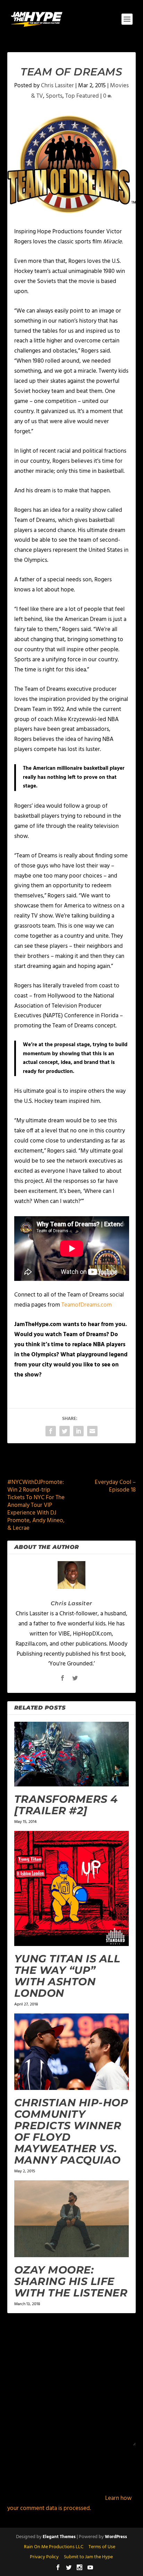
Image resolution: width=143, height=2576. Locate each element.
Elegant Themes (59, 2537)
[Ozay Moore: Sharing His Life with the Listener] (72, 2219)
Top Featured (82, 96)
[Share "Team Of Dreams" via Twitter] (65, 1431)
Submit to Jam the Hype (88, 2557)
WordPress (116, 2537)
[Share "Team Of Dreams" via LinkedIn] (78, 1431)
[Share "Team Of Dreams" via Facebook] (51, 1431)
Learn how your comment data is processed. (69, 2503)
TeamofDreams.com (87, 1305)
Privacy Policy (44, 2557)
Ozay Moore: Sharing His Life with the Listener (71, 2281)
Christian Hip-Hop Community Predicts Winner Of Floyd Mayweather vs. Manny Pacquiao (71, 2131)
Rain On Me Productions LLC (54, 2547)
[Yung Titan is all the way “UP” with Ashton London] (72, 1888)
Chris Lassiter (57, 86)
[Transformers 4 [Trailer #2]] (72, 1754)
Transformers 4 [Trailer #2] (66, 1805)
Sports (54, 96)
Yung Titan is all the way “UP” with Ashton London (67, 1976)
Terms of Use (102, 2547)
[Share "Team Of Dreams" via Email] (92, 1431)
